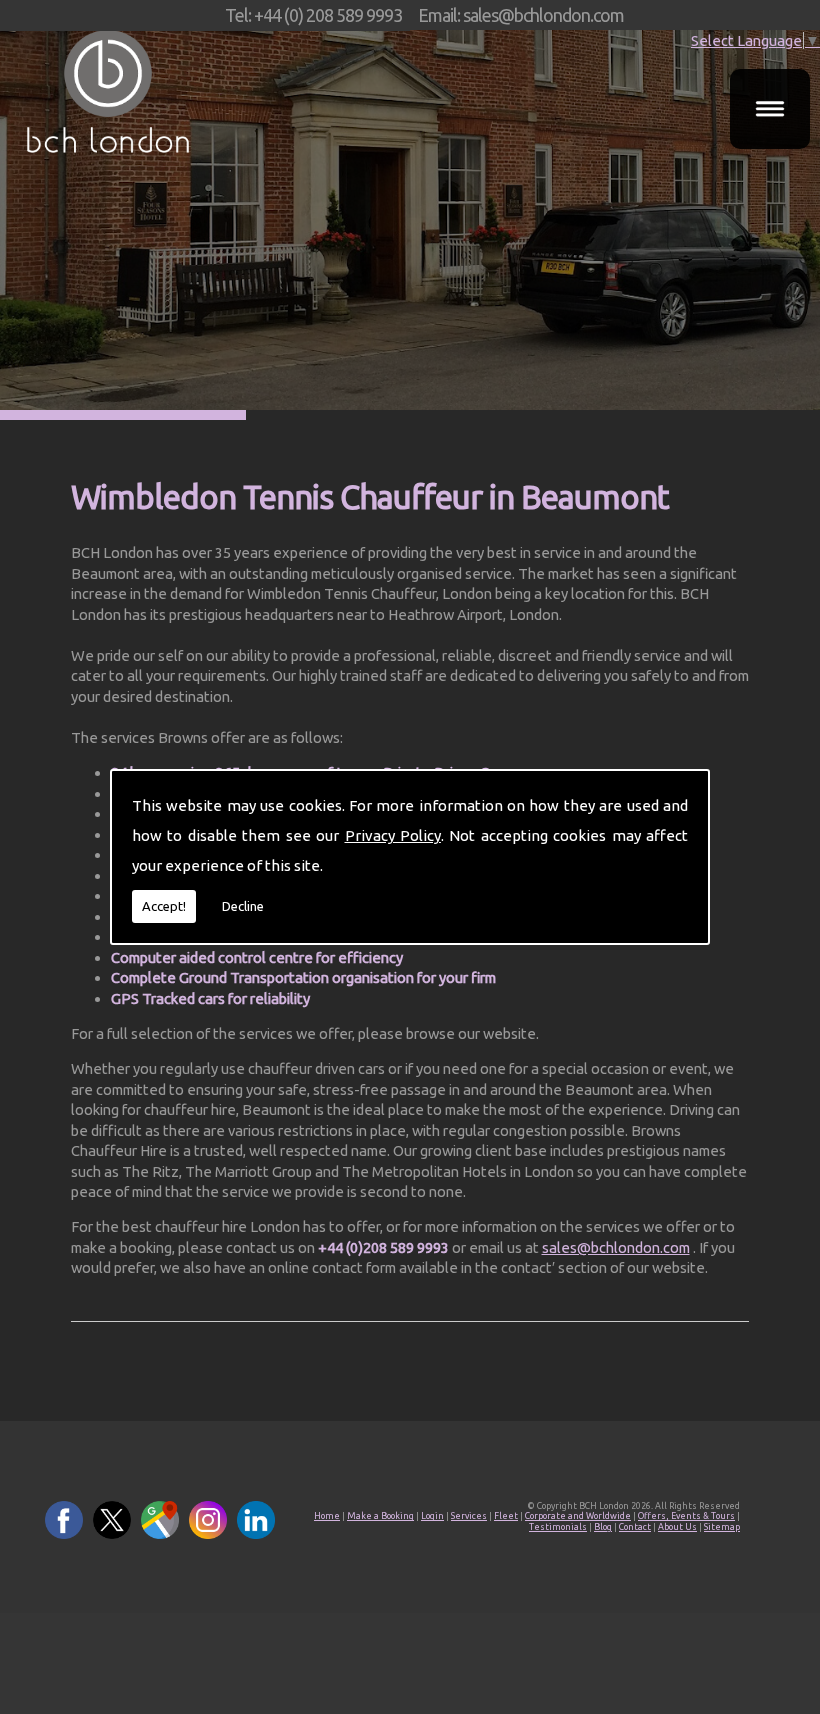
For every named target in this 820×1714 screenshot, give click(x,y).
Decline (243, 906)
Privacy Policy (393, 835)
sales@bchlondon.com (616, 1247)
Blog (603, 1527)
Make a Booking (380, 1516)
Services (469, 1516)
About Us (677, 1527)
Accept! (164, 906)
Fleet (506, 1516)
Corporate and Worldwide (578, 1516)
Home (327, 1516)
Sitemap (722, 1527)
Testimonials (558, 1527)
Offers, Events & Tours (686, 1516)
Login (432, 1516)
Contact (635, 1527)
